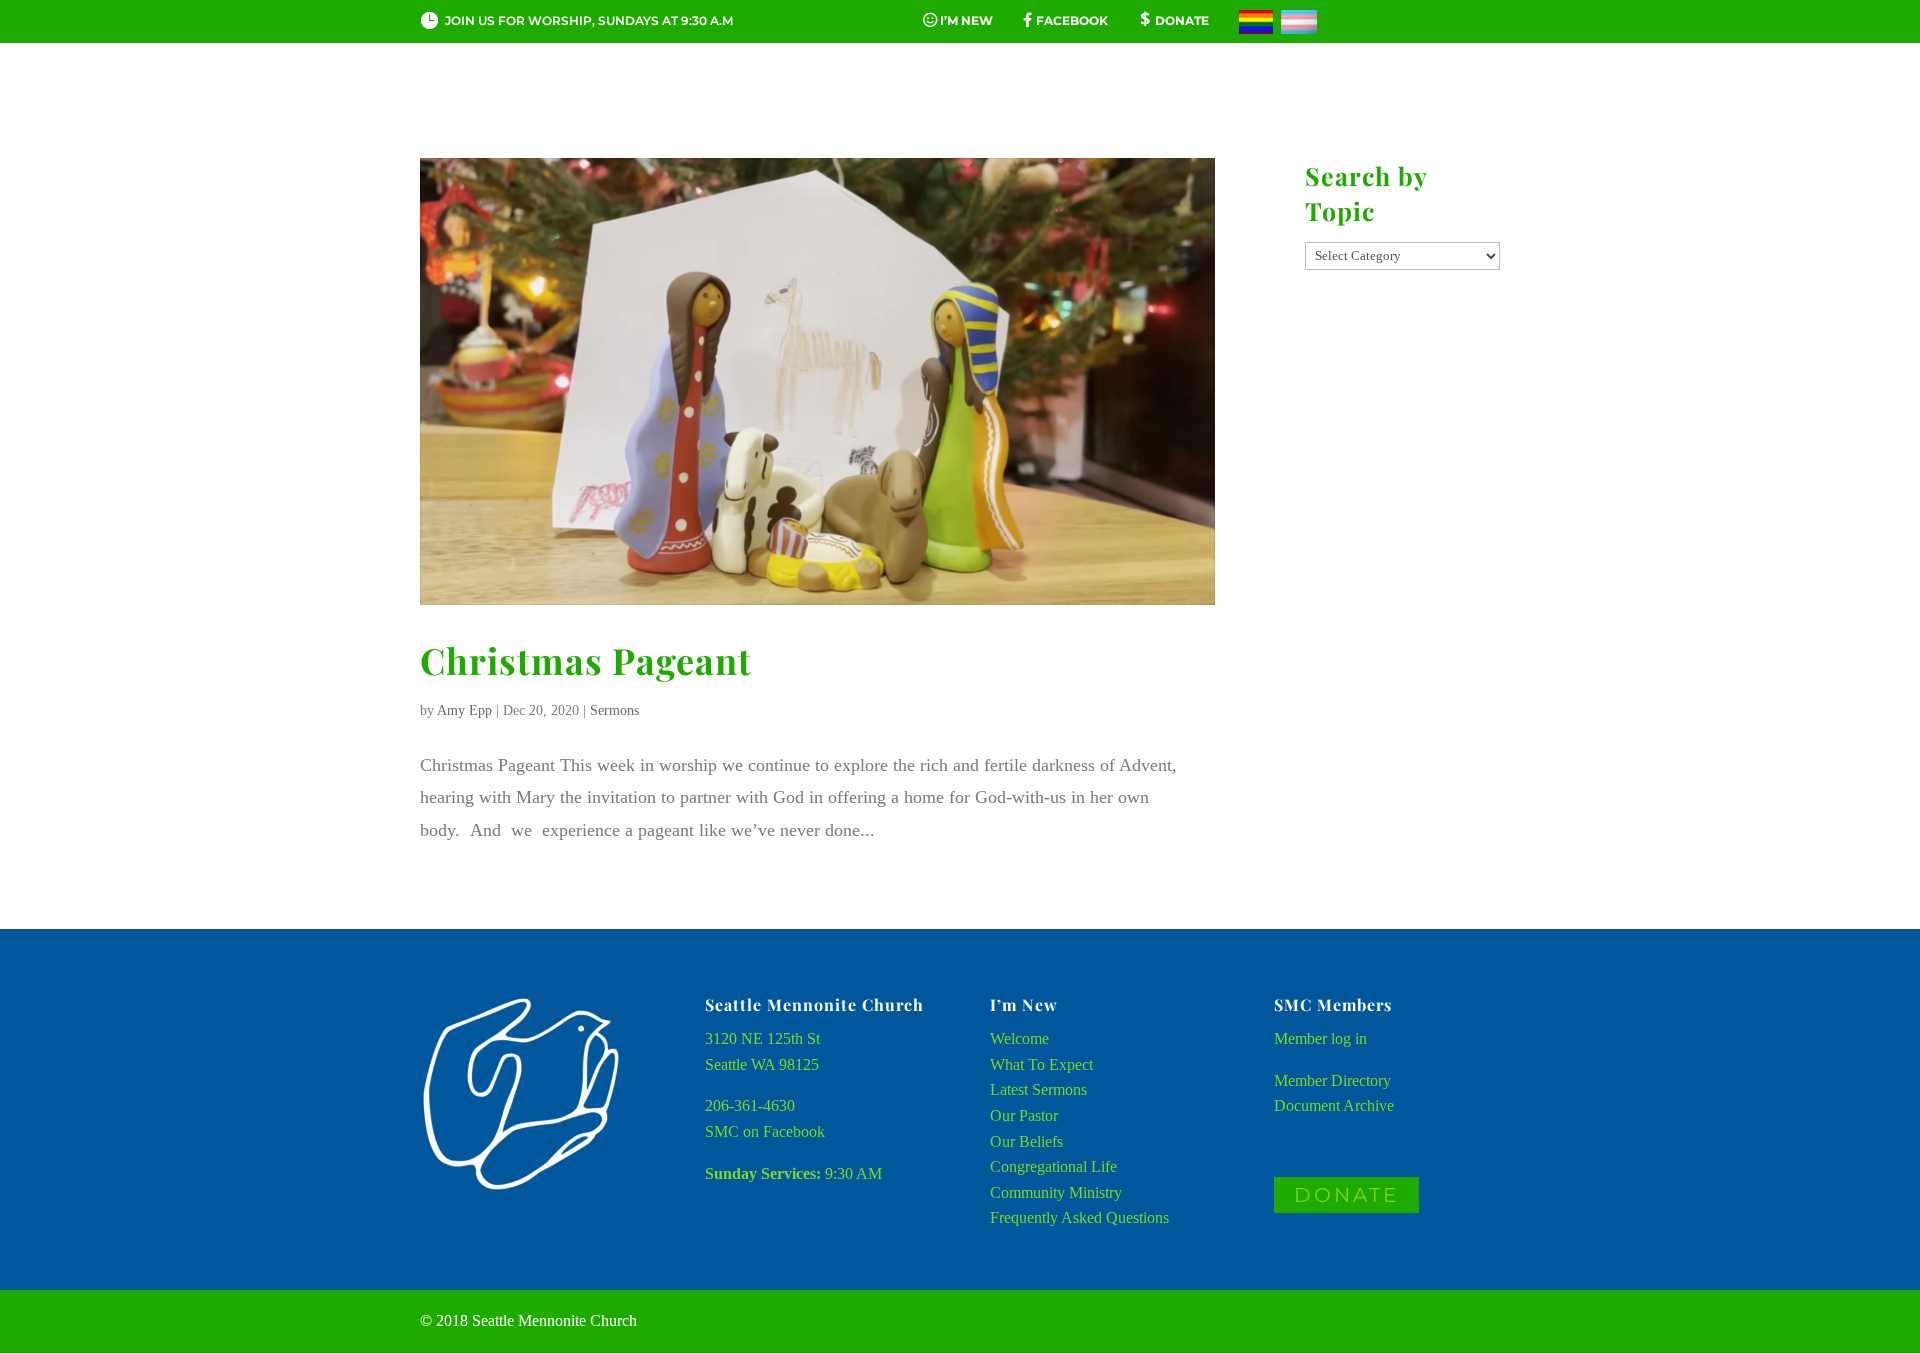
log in (1349, 1038)
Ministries (1168, 104)
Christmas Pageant (586, 660)
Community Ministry (1056, 1192)
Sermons (614, 710)
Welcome (1019, 1038)
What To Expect (1041, 1064)
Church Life (696, 104)
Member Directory (1332, 1080)
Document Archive (1334, 1105)
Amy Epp (464, 710)
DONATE (1346, 1195)
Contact (1309, 104)
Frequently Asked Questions (1079, 1217)
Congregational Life (1053, 1166)
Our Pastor (1024, 1115)
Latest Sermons (1038, 1089)
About (556, 104)
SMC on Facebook (765, 1131)
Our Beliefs (1026, 1141)
